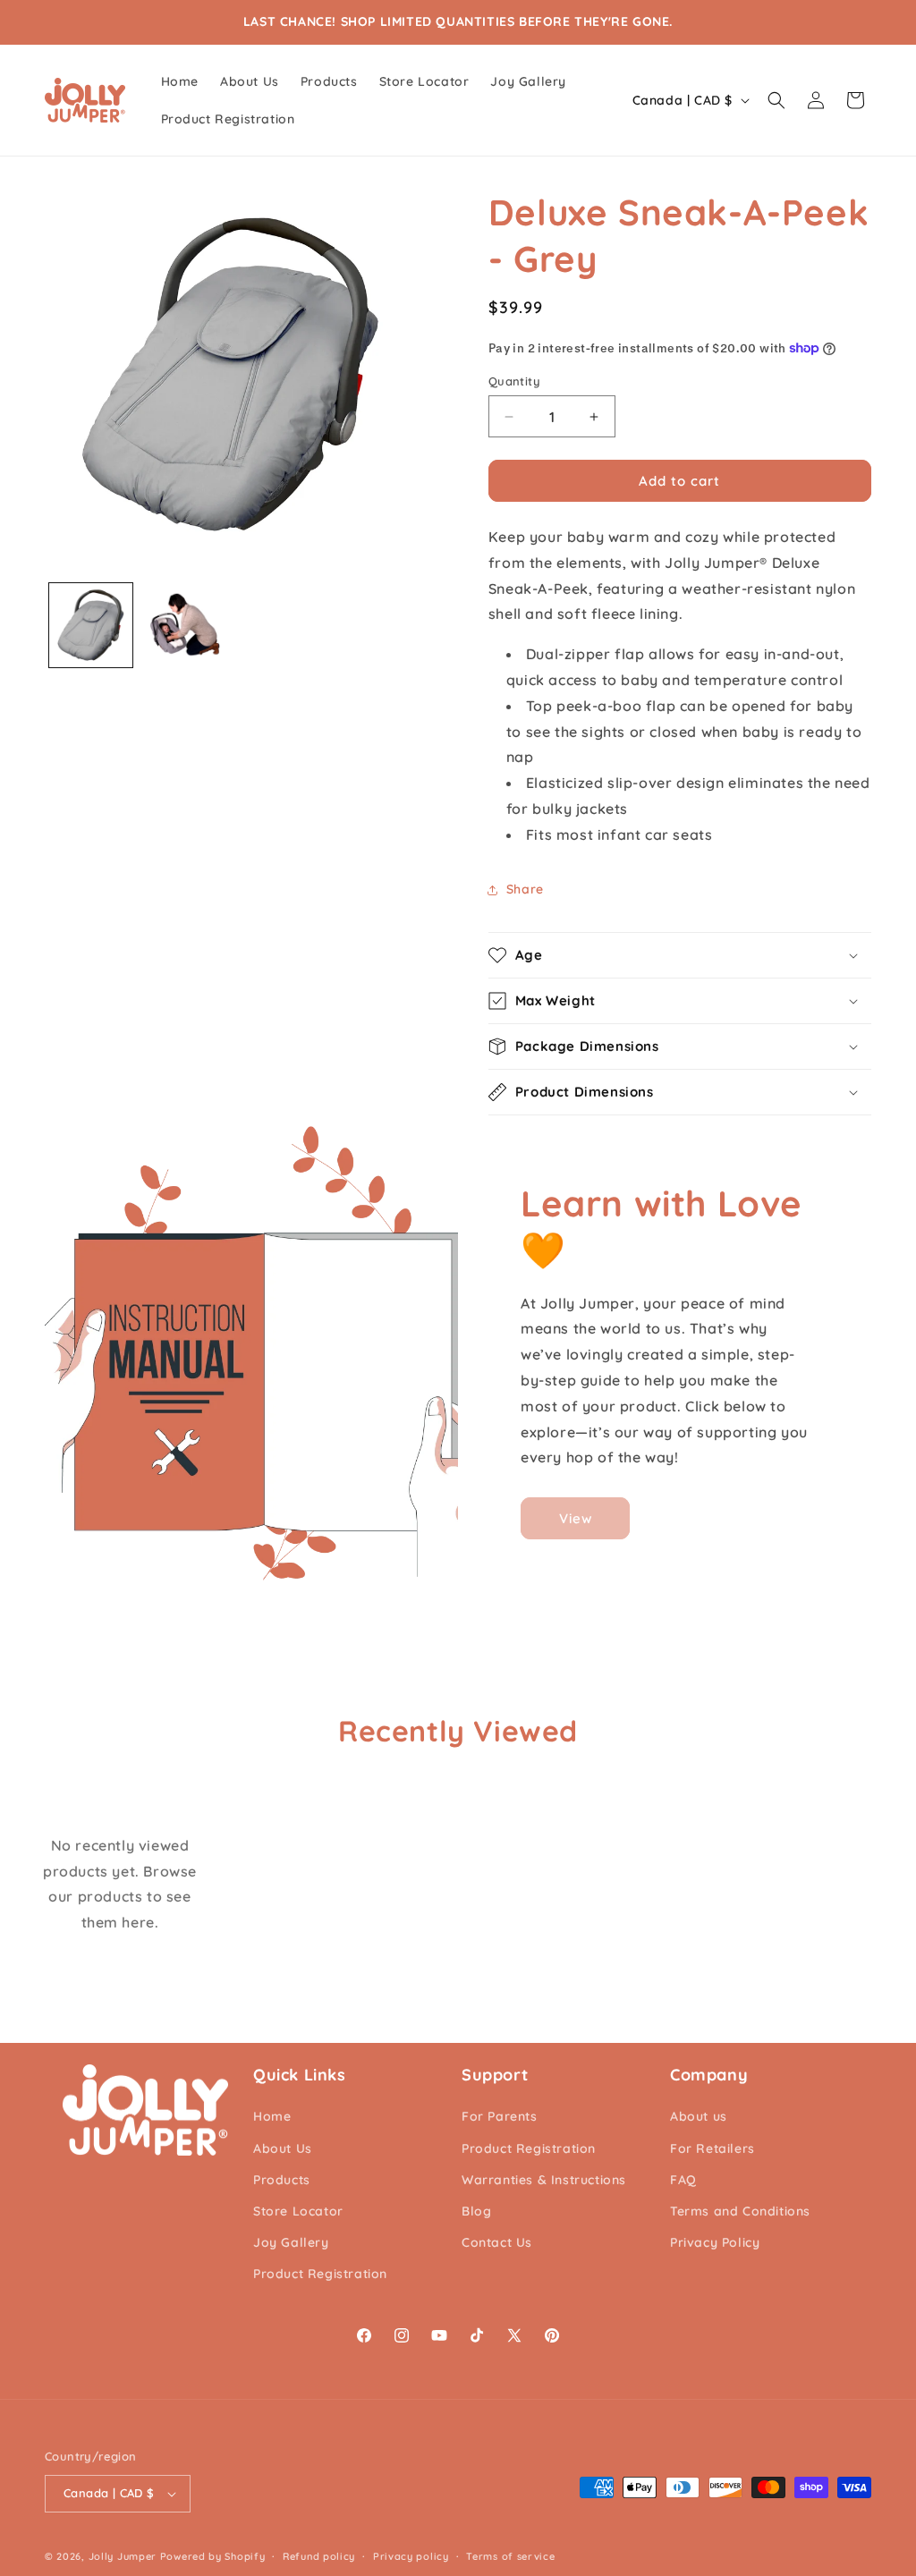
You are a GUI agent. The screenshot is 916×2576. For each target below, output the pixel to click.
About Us (283, 2148)
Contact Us (497, 2242)
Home (272, 2116)
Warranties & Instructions (544, 2180)
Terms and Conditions (740, 2211)
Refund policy (319, 2556)
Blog (476, 2211)
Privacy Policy (715, 2242)
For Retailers (712, 2148)
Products (282, 2180)
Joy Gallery (291, 2242)
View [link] (576, 1518)
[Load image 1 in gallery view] (91, 625)
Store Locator (298, 2211)
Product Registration (320, 2274)
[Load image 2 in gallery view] (183, 625)
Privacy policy (411, 2556)
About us (699, 2116)
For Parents (500, 2116)
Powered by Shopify (213, 2556)
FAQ (683, 2180)
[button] (776, 100)
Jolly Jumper (123, 2556)
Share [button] (525, 889)
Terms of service (510, 2556)
